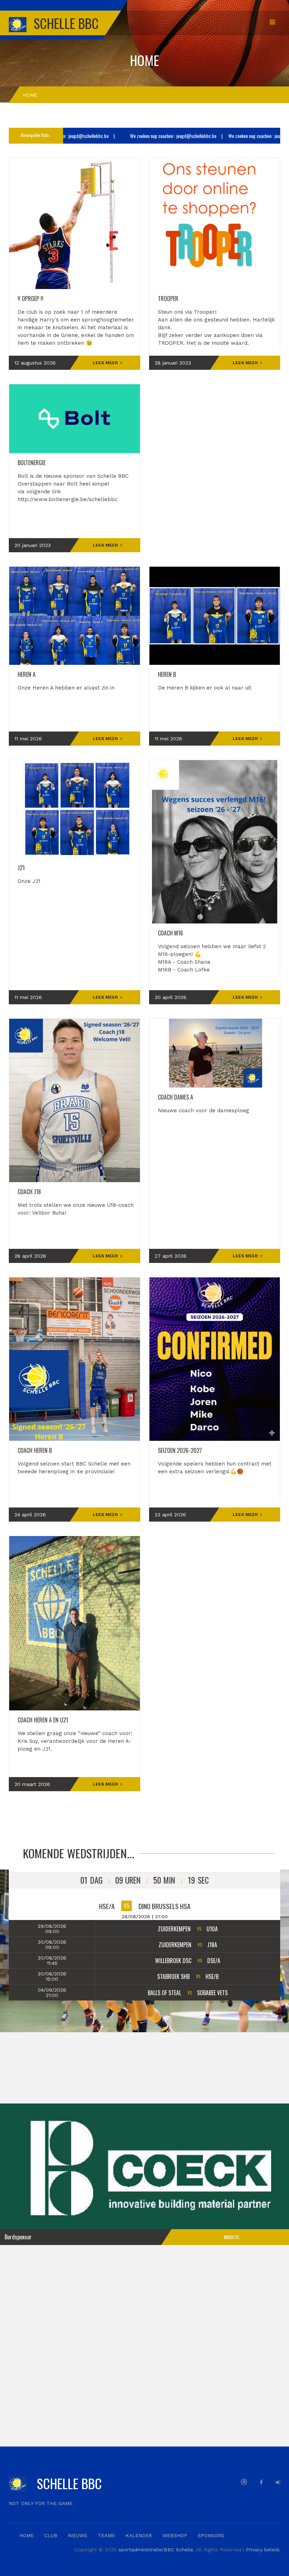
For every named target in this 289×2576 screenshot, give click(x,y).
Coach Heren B (35, 1450)
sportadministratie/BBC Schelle (156, 2550)
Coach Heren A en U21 (43, 1720)
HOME (27, 2535)
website (231, 2237)
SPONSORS (211, 2535)
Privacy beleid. (263, 2550)
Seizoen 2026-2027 (180, 1450)
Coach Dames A (176, 1097)
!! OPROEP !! (30, 299)
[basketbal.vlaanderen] (244, 2482)
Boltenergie (32, 463)
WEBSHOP (175, 2535)
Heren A (27, 674)
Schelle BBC (69, 2483)
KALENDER (139, 2535)
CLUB (51, 2535)
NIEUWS (78, 2535)
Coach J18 (29, 1192)
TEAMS (106, 2535)
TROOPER (168, 299)
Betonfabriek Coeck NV (144, 2170)
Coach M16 (170, 933)
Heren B (167, 674)
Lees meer (105, 363)
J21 (21, 868)
